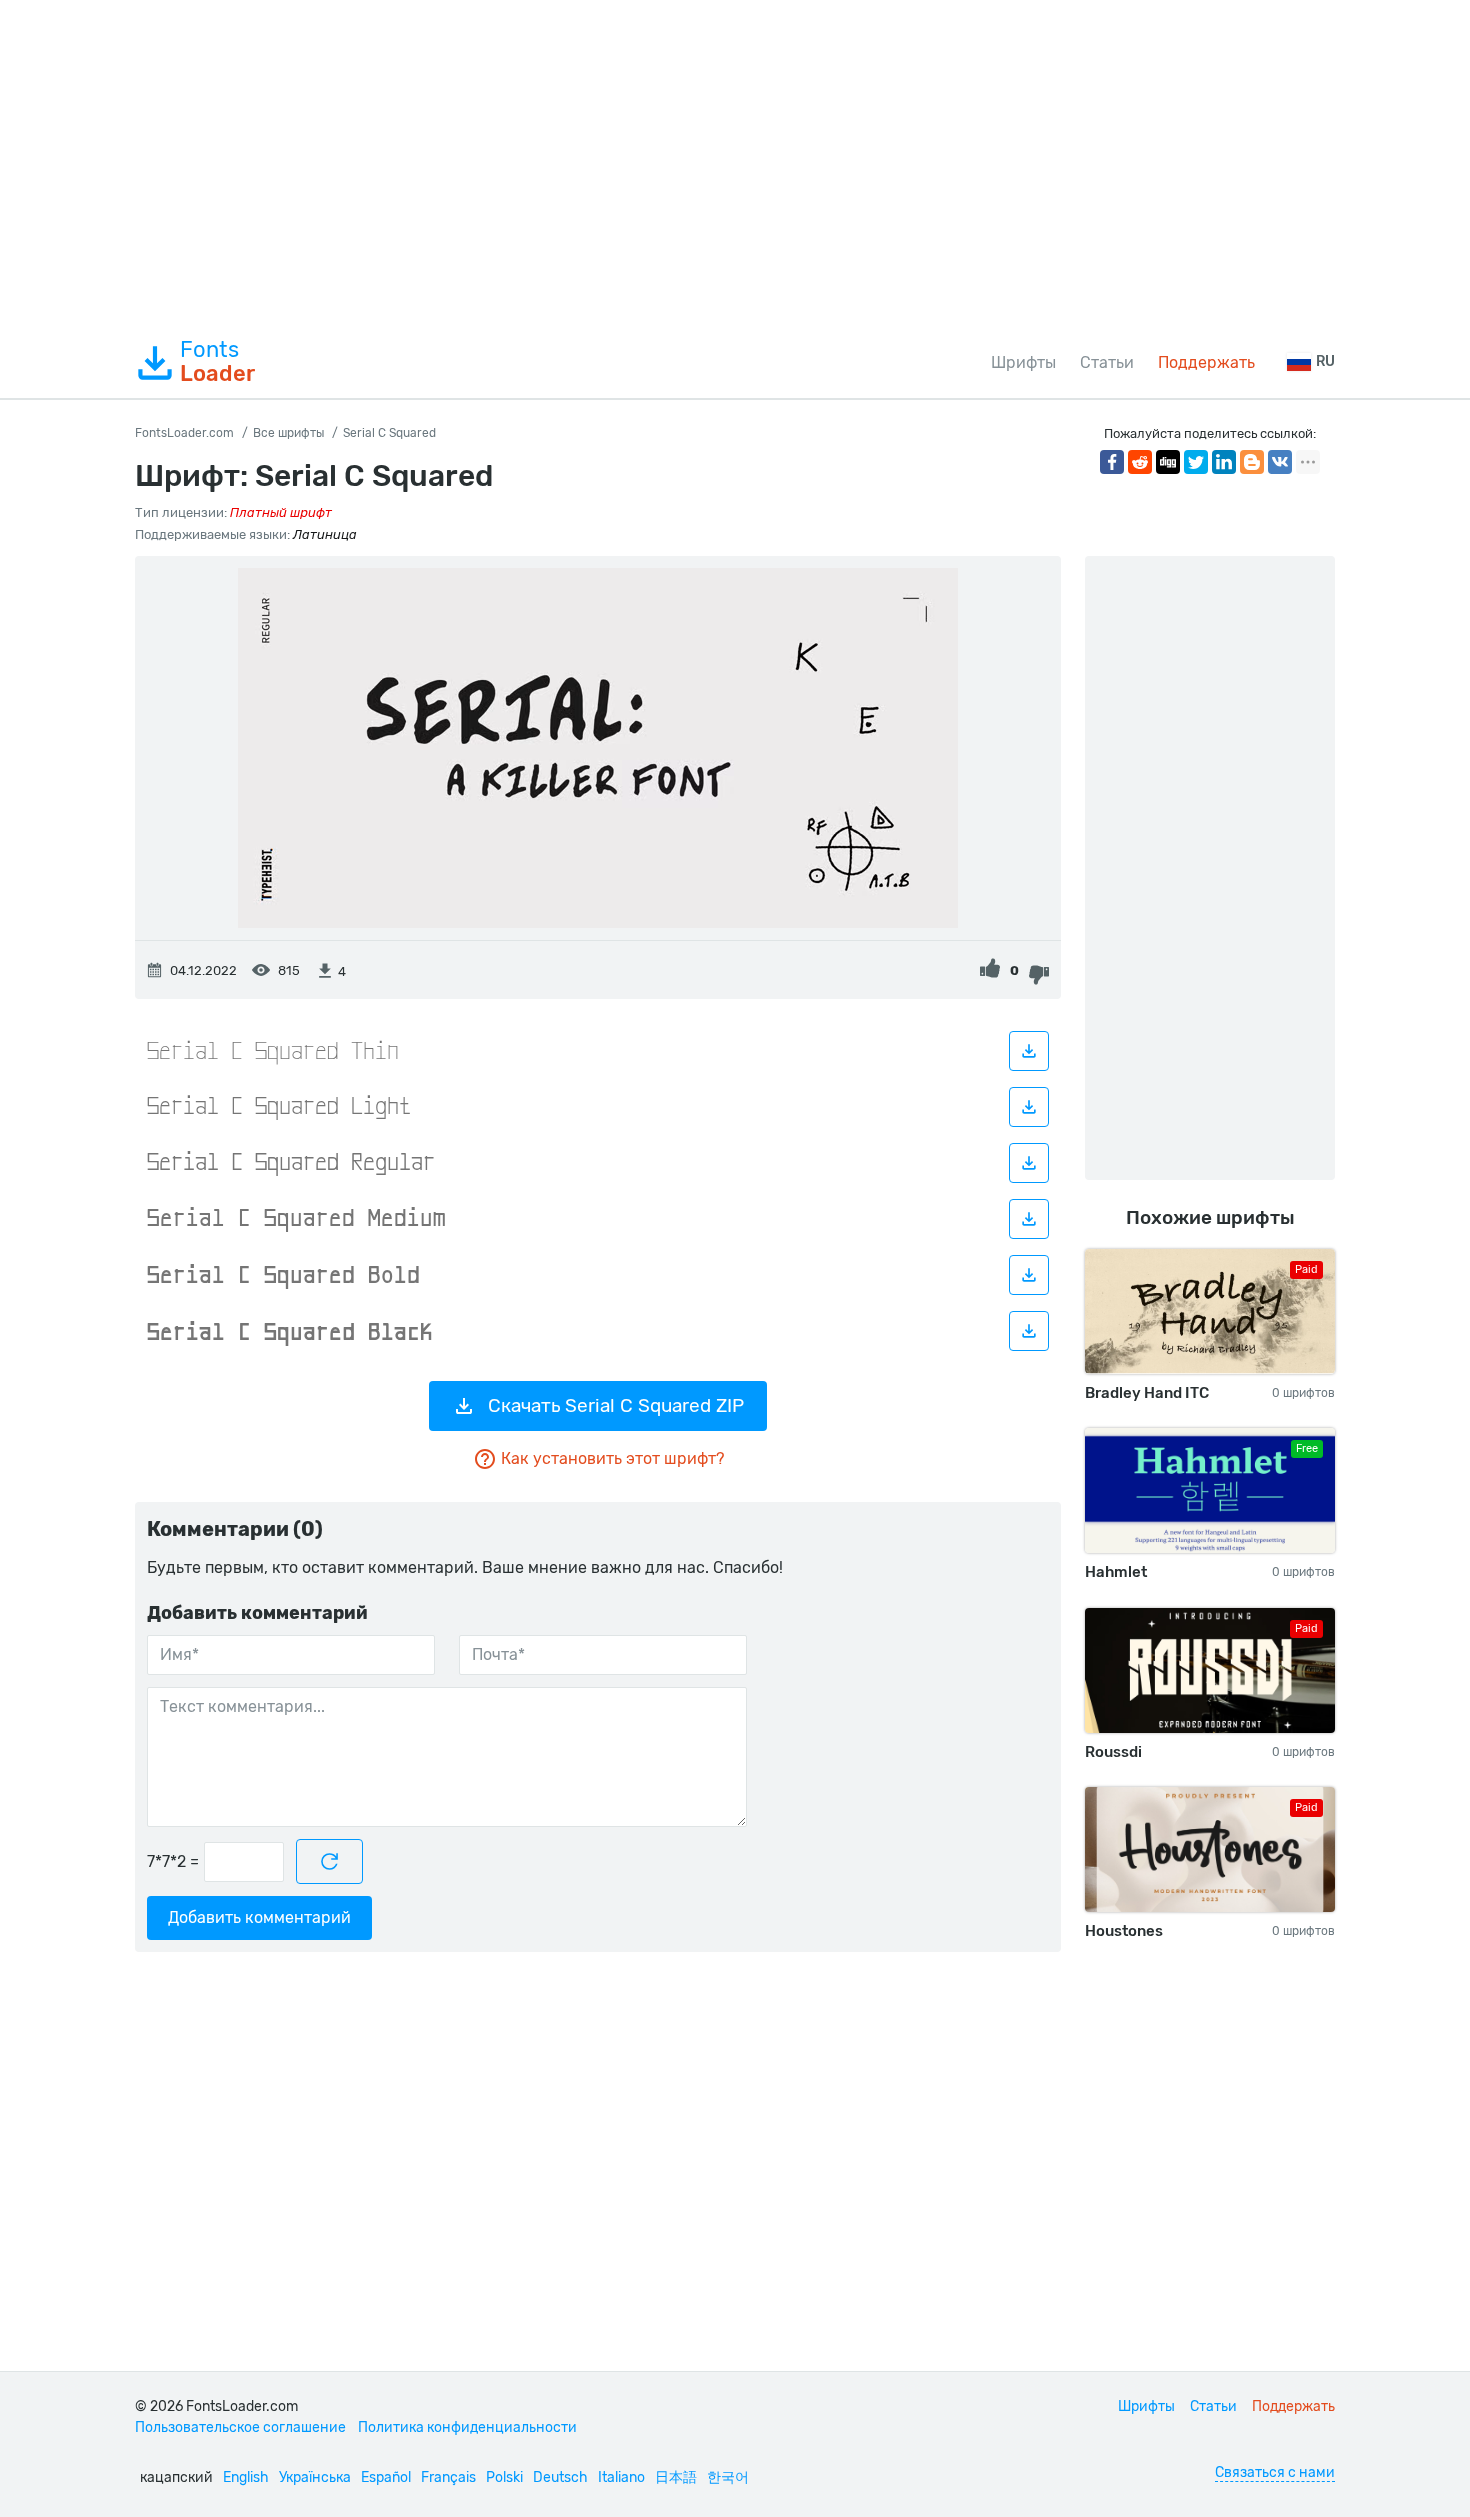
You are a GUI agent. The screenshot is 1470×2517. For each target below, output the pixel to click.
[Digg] (1168, 462)
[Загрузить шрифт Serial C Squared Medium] (1029, 1219)
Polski (504, 2477)
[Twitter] (1196, 462)
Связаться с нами (1275, 2472)
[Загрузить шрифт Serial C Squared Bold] (1029, 1275)
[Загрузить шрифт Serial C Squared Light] (1029, 1107)
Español (386, 2477)
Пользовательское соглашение (240, 2427)
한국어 (728, 2477)
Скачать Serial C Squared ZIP (616, 1405)
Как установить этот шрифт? (612, 1458)
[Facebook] (1112, 462)
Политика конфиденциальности (467, 2427)
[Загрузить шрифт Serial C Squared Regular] (1029, 1163)
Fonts (217, 362)
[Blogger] (1252, 462)
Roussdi (1113, 1752)
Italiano (621, 2477)
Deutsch (560, 2477)
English (246, 2477)
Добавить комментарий (259, 1917)
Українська (315, 2477)
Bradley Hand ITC (1147, 1393)
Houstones (1124, 1931)
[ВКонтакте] (1280, 462)
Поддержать (1206, 362)
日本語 (676, 2477)
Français (448, 2477)
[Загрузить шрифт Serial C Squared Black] (1029, 1331)
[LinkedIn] (1224, 462)
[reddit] (1140, 462)
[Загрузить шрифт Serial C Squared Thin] (1029, 1051)
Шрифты (1023, 362)
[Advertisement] (735, 164)
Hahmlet (1116, 1572)
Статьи (1107, 362)
